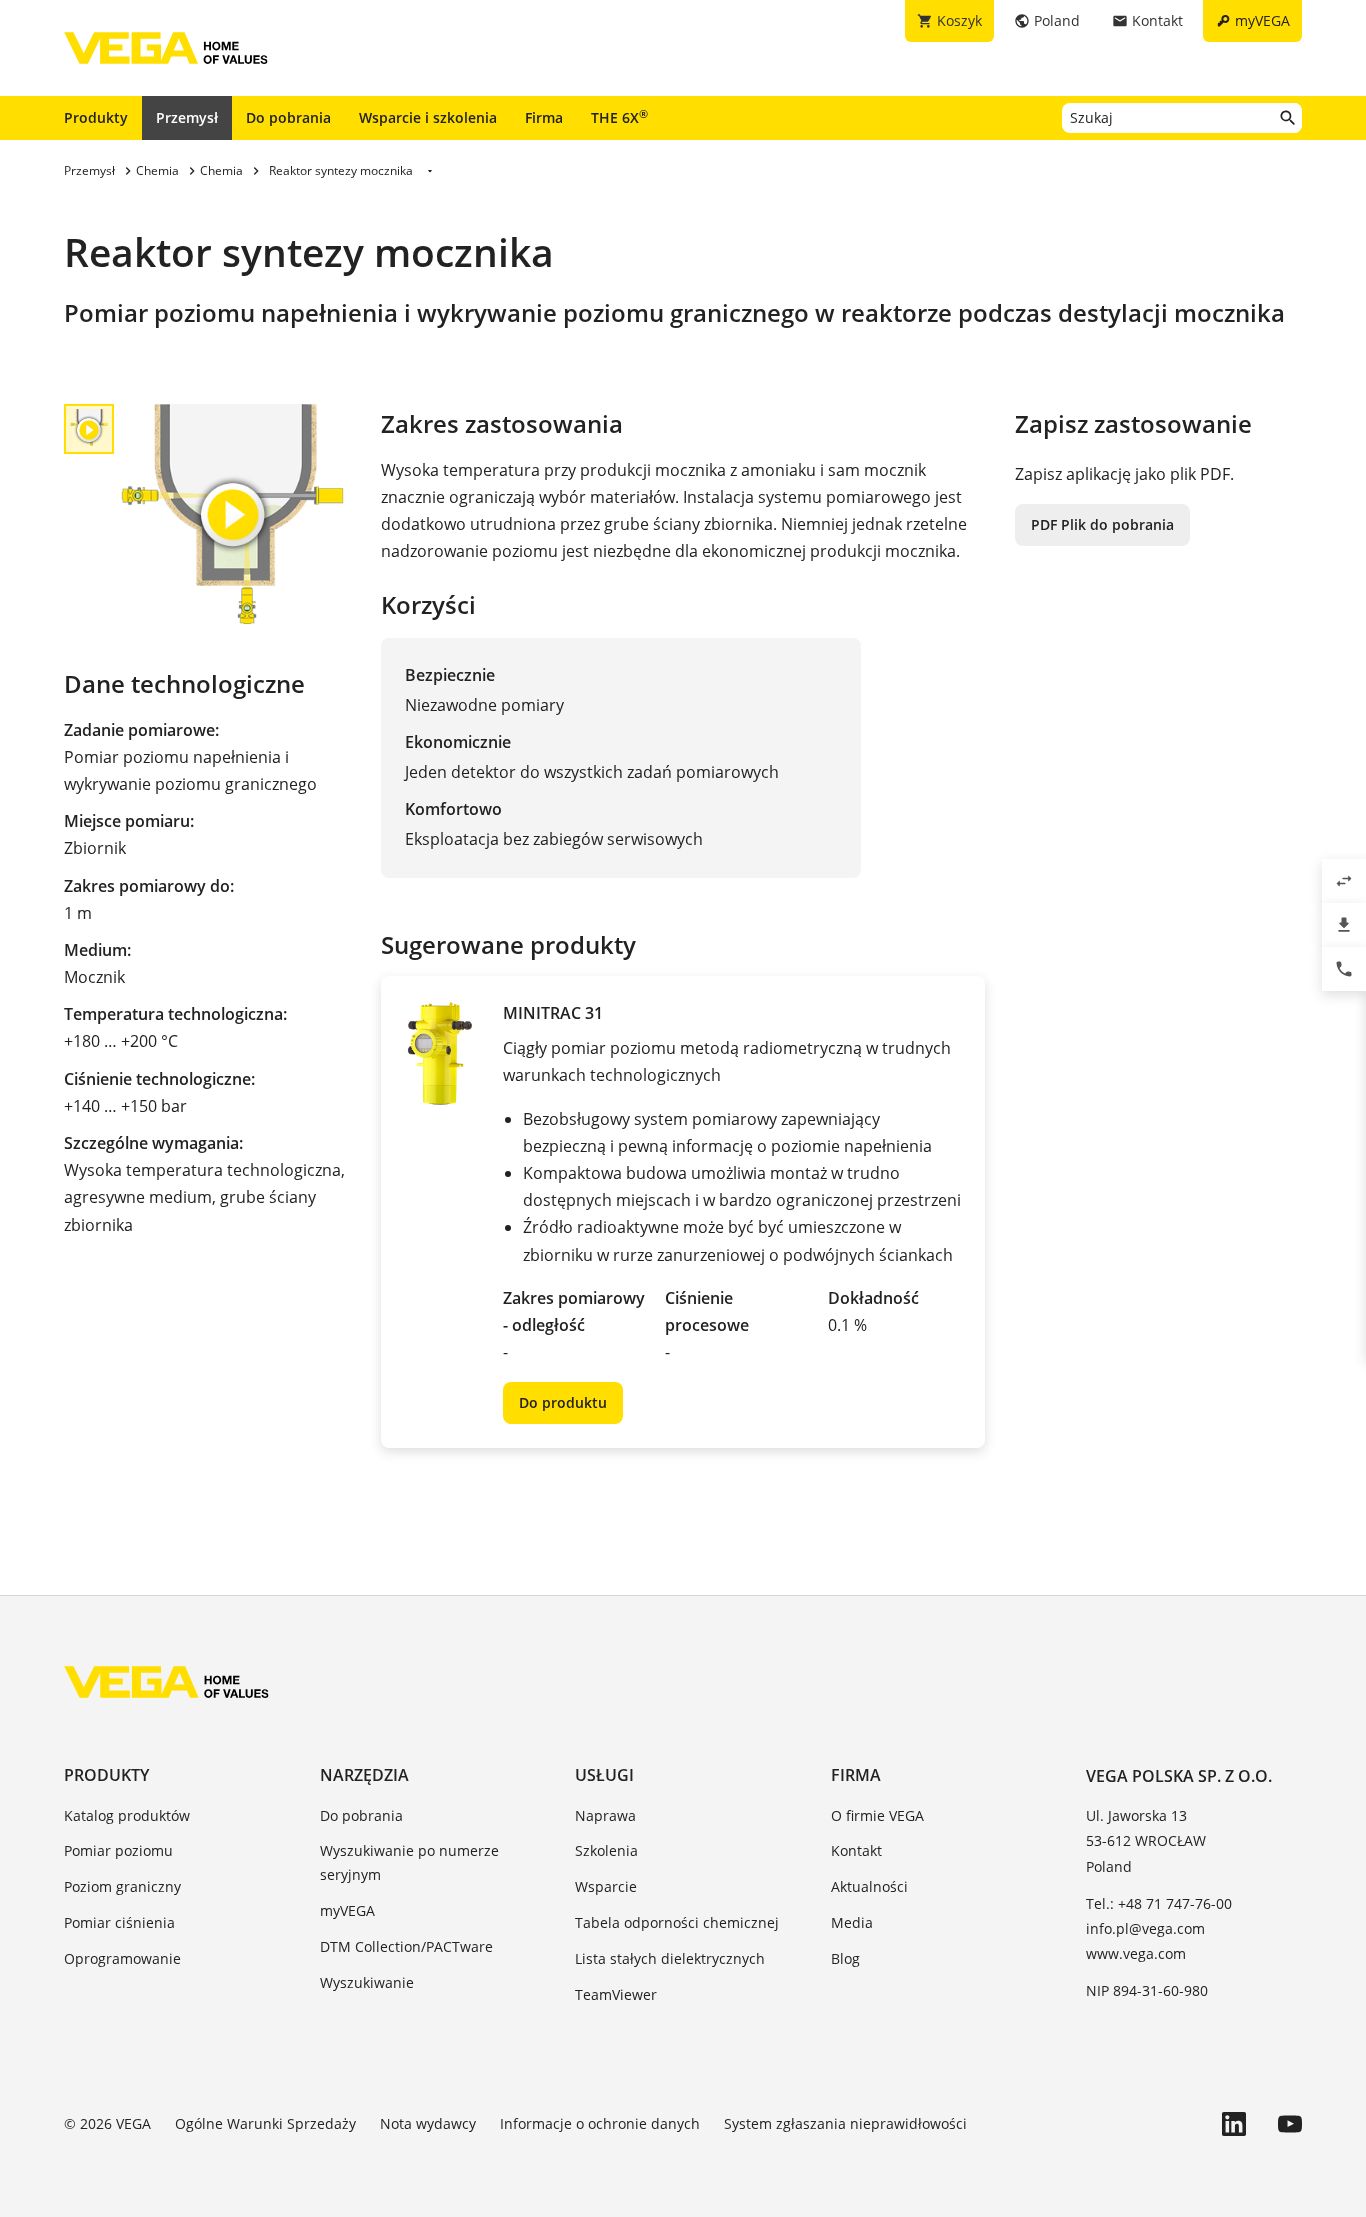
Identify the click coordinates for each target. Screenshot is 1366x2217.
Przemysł (187, 117)
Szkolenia (606, 1850)
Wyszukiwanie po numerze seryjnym (409, 1862)
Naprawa (605, 1815)
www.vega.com (1136, 1953)
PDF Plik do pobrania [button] (1102, 524)
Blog (845, 1958)
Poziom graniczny (122, 1886)
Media (852, 1922)
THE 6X (619, 117)
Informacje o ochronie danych (600, 2123)
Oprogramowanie (122, 1958)
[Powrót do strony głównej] (166, 1682)
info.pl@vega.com (1145, 1928)
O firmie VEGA (877, 1815)
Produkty (96, 117)
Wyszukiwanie (367, 1982)
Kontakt (856, 1850)
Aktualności (869, 1886)
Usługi (604, 1775)
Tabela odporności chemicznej (677, 1922)
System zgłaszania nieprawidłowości (845, 2123)
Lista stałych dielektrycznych (670, 1958)
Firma (544, 117)
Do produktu (563, 1402)
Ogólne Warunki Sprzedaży (265, 2123)
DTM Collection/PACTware (406, 1946)
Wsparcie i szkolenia (428, 117)
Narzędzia (364, 1775)
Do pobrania (288, 117)
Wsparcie (606, 1886)
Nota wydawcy (428, 2123)
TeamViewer (616, 1994)
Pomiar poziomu (118, 1850)
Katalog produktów (127, 1815)
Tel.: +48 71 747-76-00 (1159, 1903)
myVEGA (347, 1910)
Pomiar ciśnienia (119, 1922)
